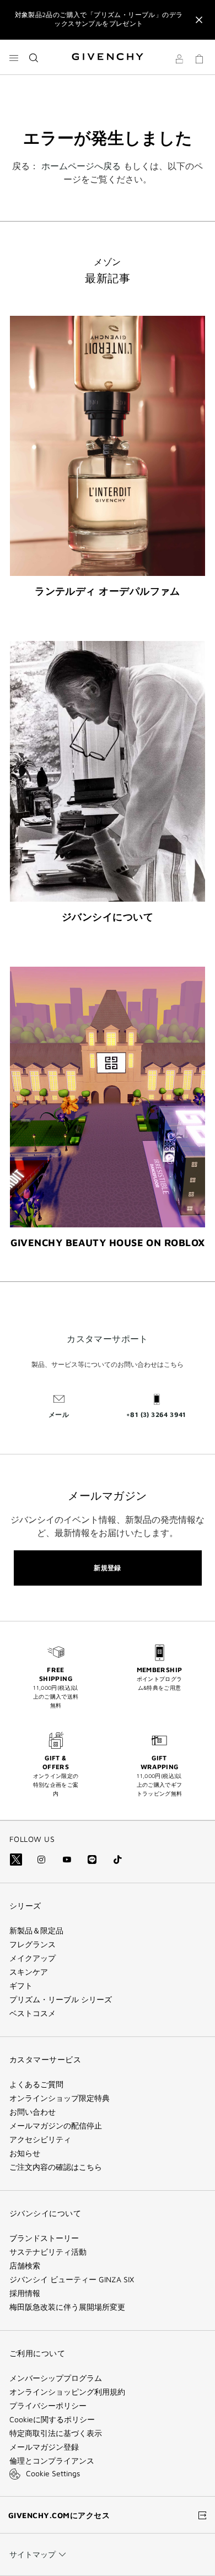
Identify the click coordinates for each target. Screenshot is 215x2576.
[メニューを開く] (14, 58)
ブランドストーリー (44, 2238)
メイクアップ (33, 1958)
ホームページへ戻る (81, 166)
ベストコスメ (33, 2013)
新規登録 (108, 1568)
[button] (179, 61)
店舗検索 (25, 2266)
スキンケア (29, 1972)
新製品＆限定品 (36, 1931)
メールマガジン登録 (44, 2447)
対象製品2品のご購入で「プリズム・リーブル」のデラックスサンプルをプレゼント (99, 19)
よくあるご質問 (36, 2084)
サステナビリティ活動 (48, 2252)
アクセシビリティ (40, 2140)
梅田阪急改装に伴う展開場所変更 (67, 2307)
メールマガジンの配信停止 (56, 2126)
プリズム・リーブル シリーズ (61, 2000)
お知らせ (25, 2153)
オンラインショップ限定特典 (60, 2098)
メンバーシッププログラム (56, 2378)
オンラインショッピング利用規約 (67, 2392)
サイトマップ (33, 2554)
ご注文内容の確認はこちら (56, 2167)
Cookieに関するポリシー (52, 2419)
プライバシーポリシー (48, 2406)
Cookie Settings (53, 2473)
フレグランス (33, 1944)
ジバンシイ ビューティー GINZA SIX (72, 2279)
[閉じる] (199, 20)
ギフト (21, 1986)
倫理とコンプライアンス (52, 2461)
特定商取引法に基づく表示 (56, 2433)
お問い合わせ (33, 2112)
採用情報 (25, 2293)
